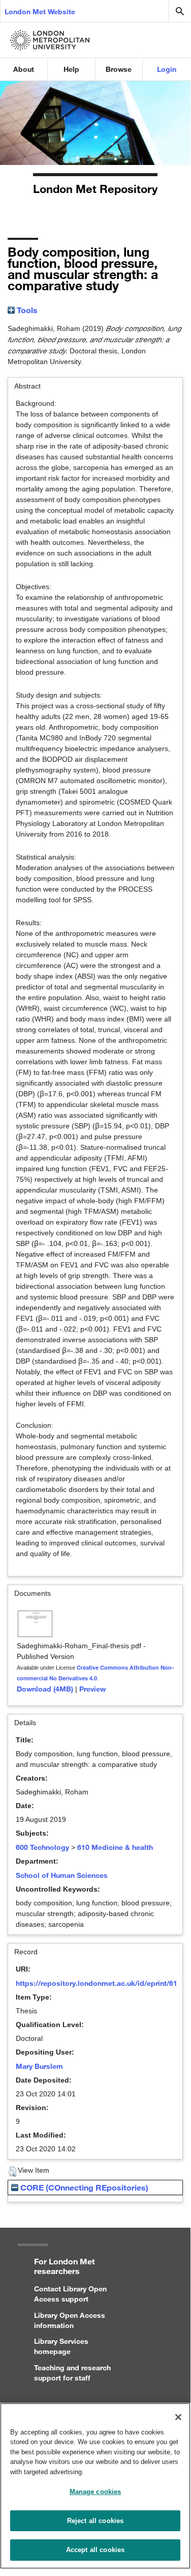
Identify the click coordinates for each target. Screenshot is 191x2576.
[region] (95, 2486)
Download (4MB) (45, 1689)
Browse (119, 69)
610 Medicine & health (115, 1847)
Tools (26, 310)
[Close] (178, 2417)
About (24, 69)
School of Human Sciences (62, 1875)
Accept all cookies (95, 2550)
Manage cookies (95, 2492)
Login (167, 69)
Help (71, 69)
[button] (12, 2172)
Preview (92, 1689)
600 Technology (42, 1847)
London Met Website (40, 11)
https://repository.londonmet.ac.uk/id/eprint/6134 (101, 1983)
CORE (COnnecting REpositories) (83, 2187)
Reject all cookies (95, 2521)
